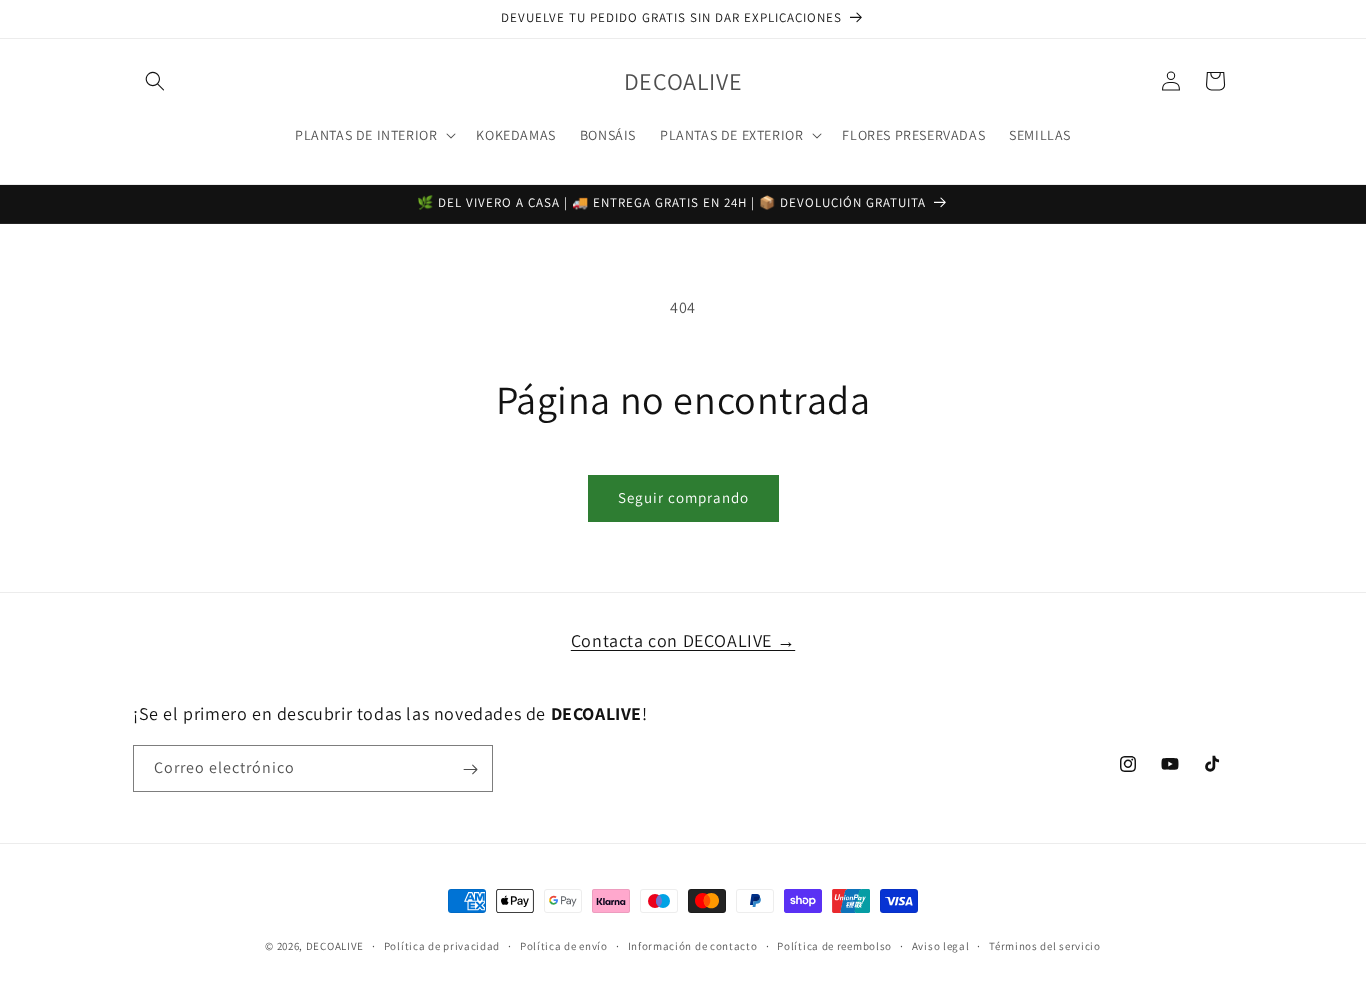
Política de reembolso (834, 945)
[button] (155, 81)
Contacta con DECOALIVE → (683, 640)
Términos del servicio (1045, 945)
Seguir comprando (683, 497)
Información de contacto (693, 945)
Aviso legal (941, 945)
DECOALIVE (335, 946)
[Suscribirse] (470, 769)
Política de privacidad (442, 945)
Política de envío (564, 945)
